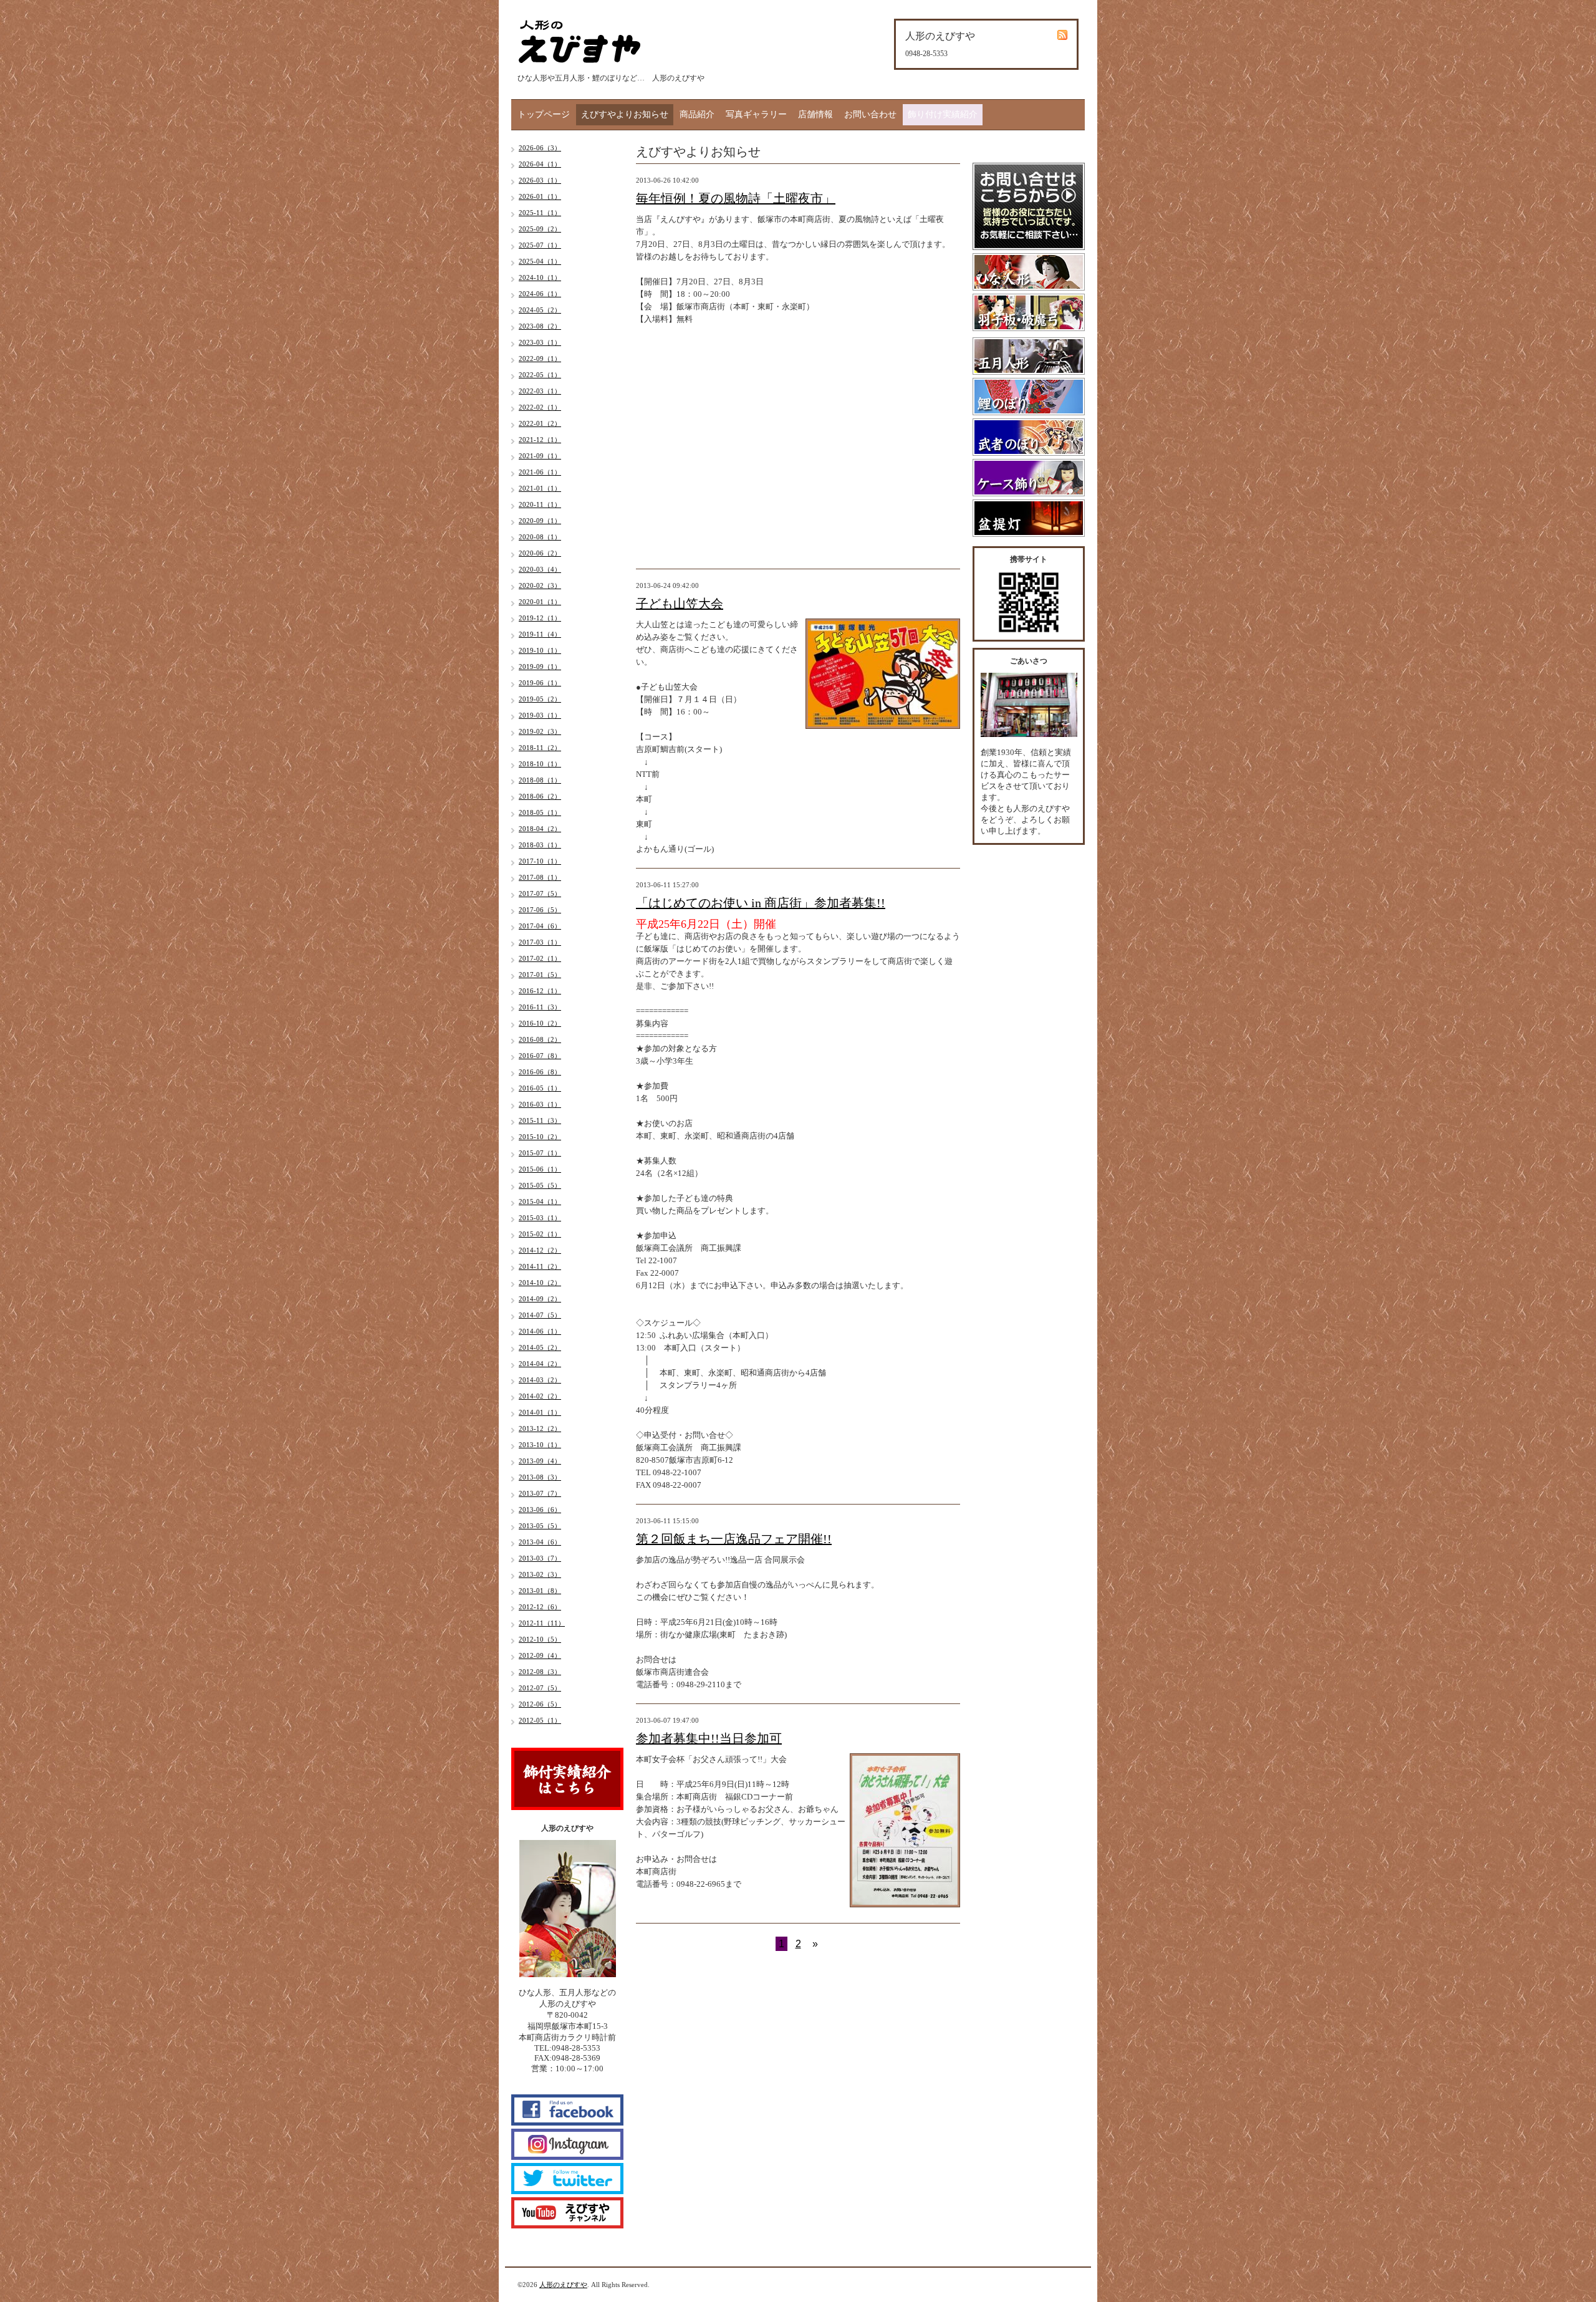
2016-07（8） (540, 1056)
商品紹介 (697, 114)
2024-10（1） (540, 277)
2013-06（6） (540, 1510)
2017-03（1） (540, 942)
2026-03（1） (540, 180)
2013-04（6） (540, 1542)
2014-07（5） (540, 1315)
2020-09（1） (540, 521)
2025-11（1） (540, 213)
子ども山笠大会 (680, 604)
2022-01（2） (540, 423)
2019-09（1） (540, 667)
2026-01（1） (540, 196)
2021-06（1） (540, 472)
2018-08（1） (540, 780)
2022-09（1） (540, 359)
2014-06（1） (540, 1331)
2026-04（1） (540, 164)
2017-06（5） (540, 910)
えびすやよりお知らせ (625, 114)
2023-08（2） (540, 326)
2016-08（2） (540, 1039)
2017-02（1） (540, 958)
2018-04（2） (540, 829)
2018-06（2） (540, 796)
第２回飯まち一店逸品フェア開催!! (734, 1539)
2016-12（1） (540, 991)
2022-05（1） (540, 375)
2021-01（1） (540, 488)
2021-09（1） (540, 456)
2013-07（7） (540, 1493)
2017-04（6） (540, 926)
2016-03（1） (540, 1104)
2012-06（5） (540, 1704)
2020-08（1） (540, 537)
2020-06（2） (540, 553)
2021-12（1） (540, 440)
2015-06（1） (540, 1169)
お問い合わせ (870, 114)
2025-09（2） (540, 229)
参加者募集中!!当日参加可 (709, 1738)
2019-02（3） (540, 731)
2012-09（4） (540, 1655)
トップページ (544, 114)
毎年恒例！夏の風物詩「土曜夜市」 (736, 198)
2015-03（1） (540, 1218)
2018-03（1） (540, 845)
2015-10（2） (540, 1137)
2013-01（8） (540, 1591)
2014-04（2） (540, 1364)
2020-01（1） (540, 602)
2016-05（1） (540, 1088)
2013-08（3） (540, 1477)
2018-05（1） (540, 812)
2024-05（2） (540, 310)
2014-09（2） (540, 1299)
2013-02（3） (540, 1574)
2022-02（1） (540, 407)
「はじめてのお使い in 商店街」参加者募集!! (761, 903)
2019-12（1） (540, 618)
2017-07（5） (540, 893)
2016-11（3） (540, 1007)
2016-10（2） (540, 1023)
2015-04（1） (540, 1202)
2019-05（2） (540, 699)
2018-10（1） (540, 764)
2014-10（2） (540, 1283)
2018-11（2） (540, 748)
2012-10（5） (540, 1639)
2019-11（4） (540, 634)
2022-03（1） (540, 391)
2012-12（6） (540, 1607)
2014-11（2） (540, 1266)
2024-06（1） (540, 294)
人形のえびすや (563, 2285)
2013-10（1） (540, 1445)
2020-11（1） (540, 504)
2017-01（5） (540, 975)
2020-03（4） (540, 569)
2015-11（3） (540, 1120)
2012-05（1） (540, 1720)
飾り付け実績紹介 (943, 114)
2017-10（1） (540, 861)
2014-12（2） (540, 1250)
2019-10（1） (540, 650)
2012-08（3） (540, 1672)
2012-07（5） (540, 1688)
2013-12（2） (540, 1428)
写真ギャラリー (756, 114)
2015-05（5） (540, 1185)
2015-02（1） (540, 1234)
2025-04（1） (540, 261)
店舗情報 (815, 114)
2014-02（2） (540, 1396)
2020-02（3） (540, 585)
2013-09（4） (540, 1461)
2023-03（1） (540, 342)
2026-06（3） (540, 148)
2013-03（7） (540, 1558)
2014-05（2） (540, 1347)
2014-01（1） (540, 1412)
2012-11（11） (542, 1623)
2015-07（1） (540, 1153)
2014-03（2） (540, 1380)
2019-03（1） (540, 715)
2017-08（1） (540, 877)
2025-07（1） (540, 245)
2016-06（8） (540, 1072)
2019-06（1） (540, 683)
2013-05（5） (540, 1526)
